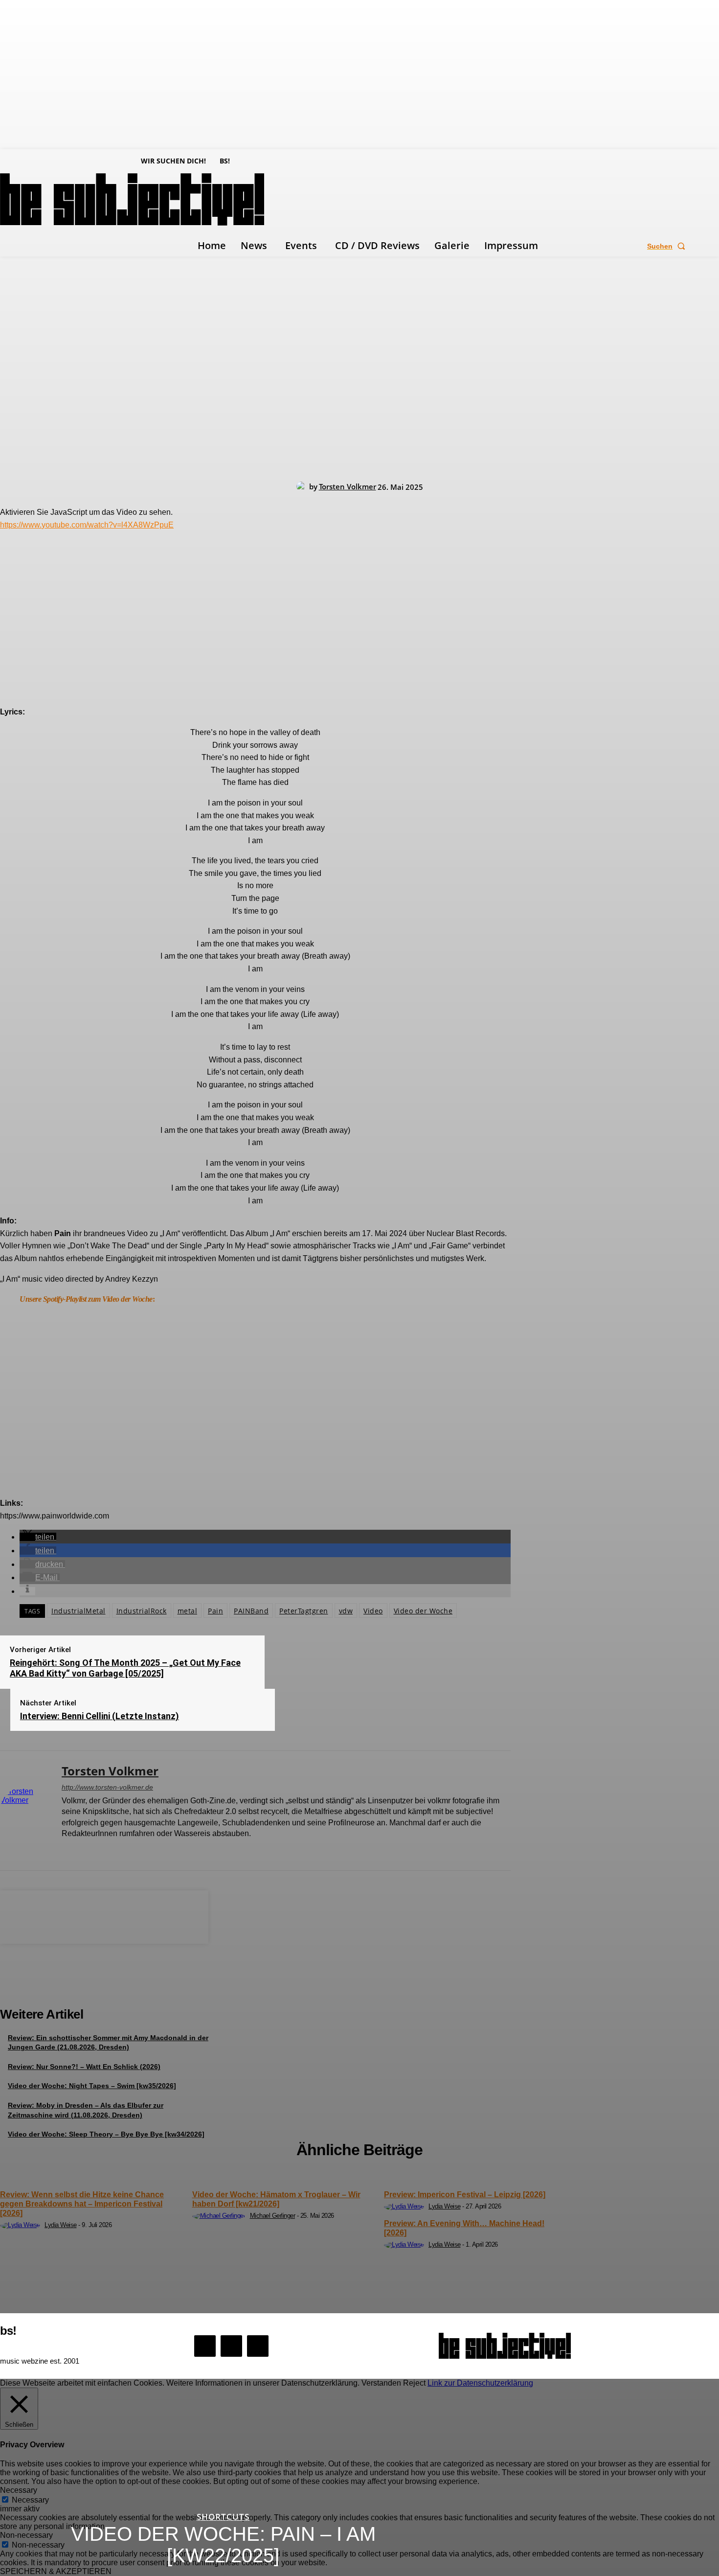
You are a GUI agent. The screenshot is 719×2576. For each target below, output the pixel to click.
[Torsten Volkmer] (303, 486)
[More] (175, 1915)
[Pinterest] (104, 1915)
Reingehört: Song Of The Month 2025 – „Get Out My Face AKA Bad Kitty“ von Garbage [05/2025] (125, 1668)
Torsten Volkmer (348, 486)
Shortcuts (223, 2517)
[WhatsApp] (139, 1915)
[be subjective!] (505, 2346)
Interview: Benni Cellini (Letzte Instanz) (100, 1716)
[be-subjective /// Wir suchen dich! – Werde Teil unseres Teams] (104, 1986)
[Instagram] (82, 1850)
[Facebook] (65, 1850)
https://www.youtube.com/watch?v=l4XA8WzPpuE (87, 525)
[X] (100, 1850)
